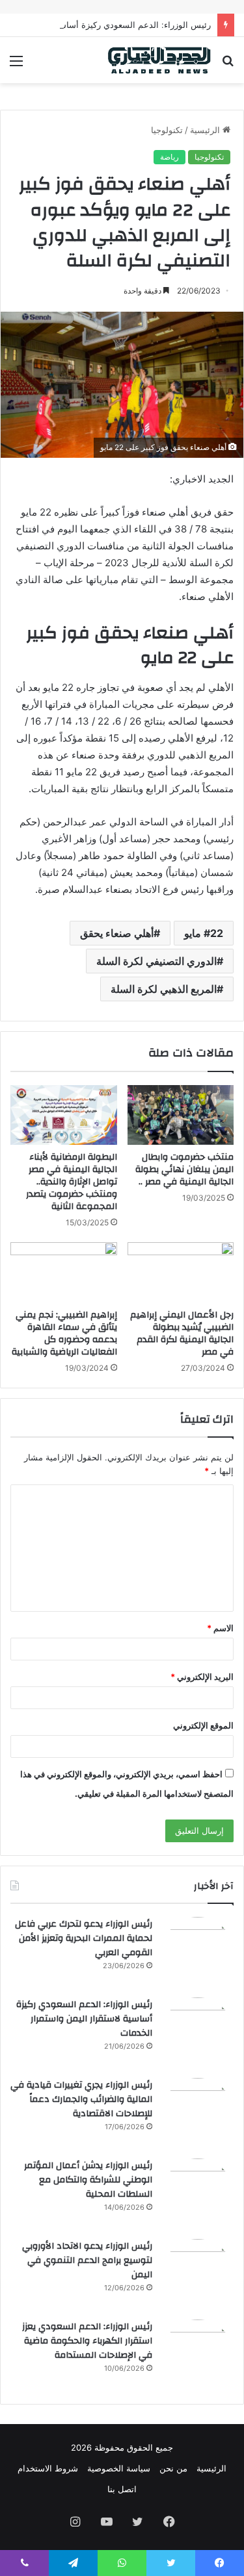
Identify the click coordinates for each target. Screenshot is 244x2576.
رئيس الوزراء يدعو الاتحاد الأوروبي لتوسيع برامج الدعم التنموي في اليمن (87, 2260)
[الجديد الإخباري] (159, 60)
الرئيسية (206, 130)
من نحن (173, 2468)
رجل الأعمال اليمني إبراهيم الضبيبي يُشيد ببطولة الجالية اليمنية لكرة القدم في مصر (182, 1333)
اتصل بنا (122, 2489)
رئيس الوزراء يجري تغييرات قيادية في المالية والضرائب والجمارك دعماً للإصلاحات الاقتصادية (81, 2099)
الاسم (220, 1628)
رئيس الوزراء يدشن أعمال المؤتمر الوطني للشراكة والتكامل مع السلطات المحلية (88, 2180)
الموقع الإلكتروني (203, 1725)
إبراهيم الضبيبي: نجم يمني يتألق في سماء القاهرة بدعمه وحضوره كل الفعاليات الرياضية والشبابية (64, 1333)
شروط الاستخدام (48, 2468)
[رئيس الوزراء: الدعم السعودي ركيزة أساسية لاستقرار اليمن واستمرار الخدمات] (198, 2033)
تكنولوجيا (167, 130)
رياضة (169, 157)
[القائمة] (16, 65)
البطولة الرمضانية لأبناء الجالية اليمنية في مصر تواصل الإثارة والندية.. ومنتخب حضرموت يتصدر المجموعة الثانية (72, 1182)
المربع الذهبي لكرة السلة (164, 989)
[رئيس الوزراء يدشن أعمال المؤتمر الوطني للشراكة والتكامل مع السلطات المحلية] (198, 2194)
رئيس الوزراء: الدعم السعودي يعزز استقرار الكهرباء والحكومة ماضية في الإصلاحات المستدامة (87, 2341)
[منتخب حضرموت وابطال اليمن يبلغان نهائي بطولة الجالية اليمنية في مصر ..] (181, 1115)
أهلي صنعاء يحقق (117, 933)
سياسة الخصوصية (119, 2468)
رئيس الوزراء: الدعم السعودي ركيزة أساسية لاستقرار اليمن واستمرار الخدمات (84, 2019)
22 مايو (204, 933)
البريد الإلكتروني (202, 1677)
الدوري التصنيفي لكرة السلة (156, 961)
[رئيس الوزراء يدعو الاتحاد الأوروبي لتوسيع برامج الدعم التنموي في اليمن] (198, 2275)
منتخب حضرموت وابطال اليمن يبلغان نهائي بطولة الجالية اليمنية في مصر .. (184, 1169)
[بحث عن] (228, 65)
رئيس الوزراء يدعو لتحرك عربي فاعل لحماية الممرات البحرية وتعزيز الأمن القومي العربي (84, 1938)
